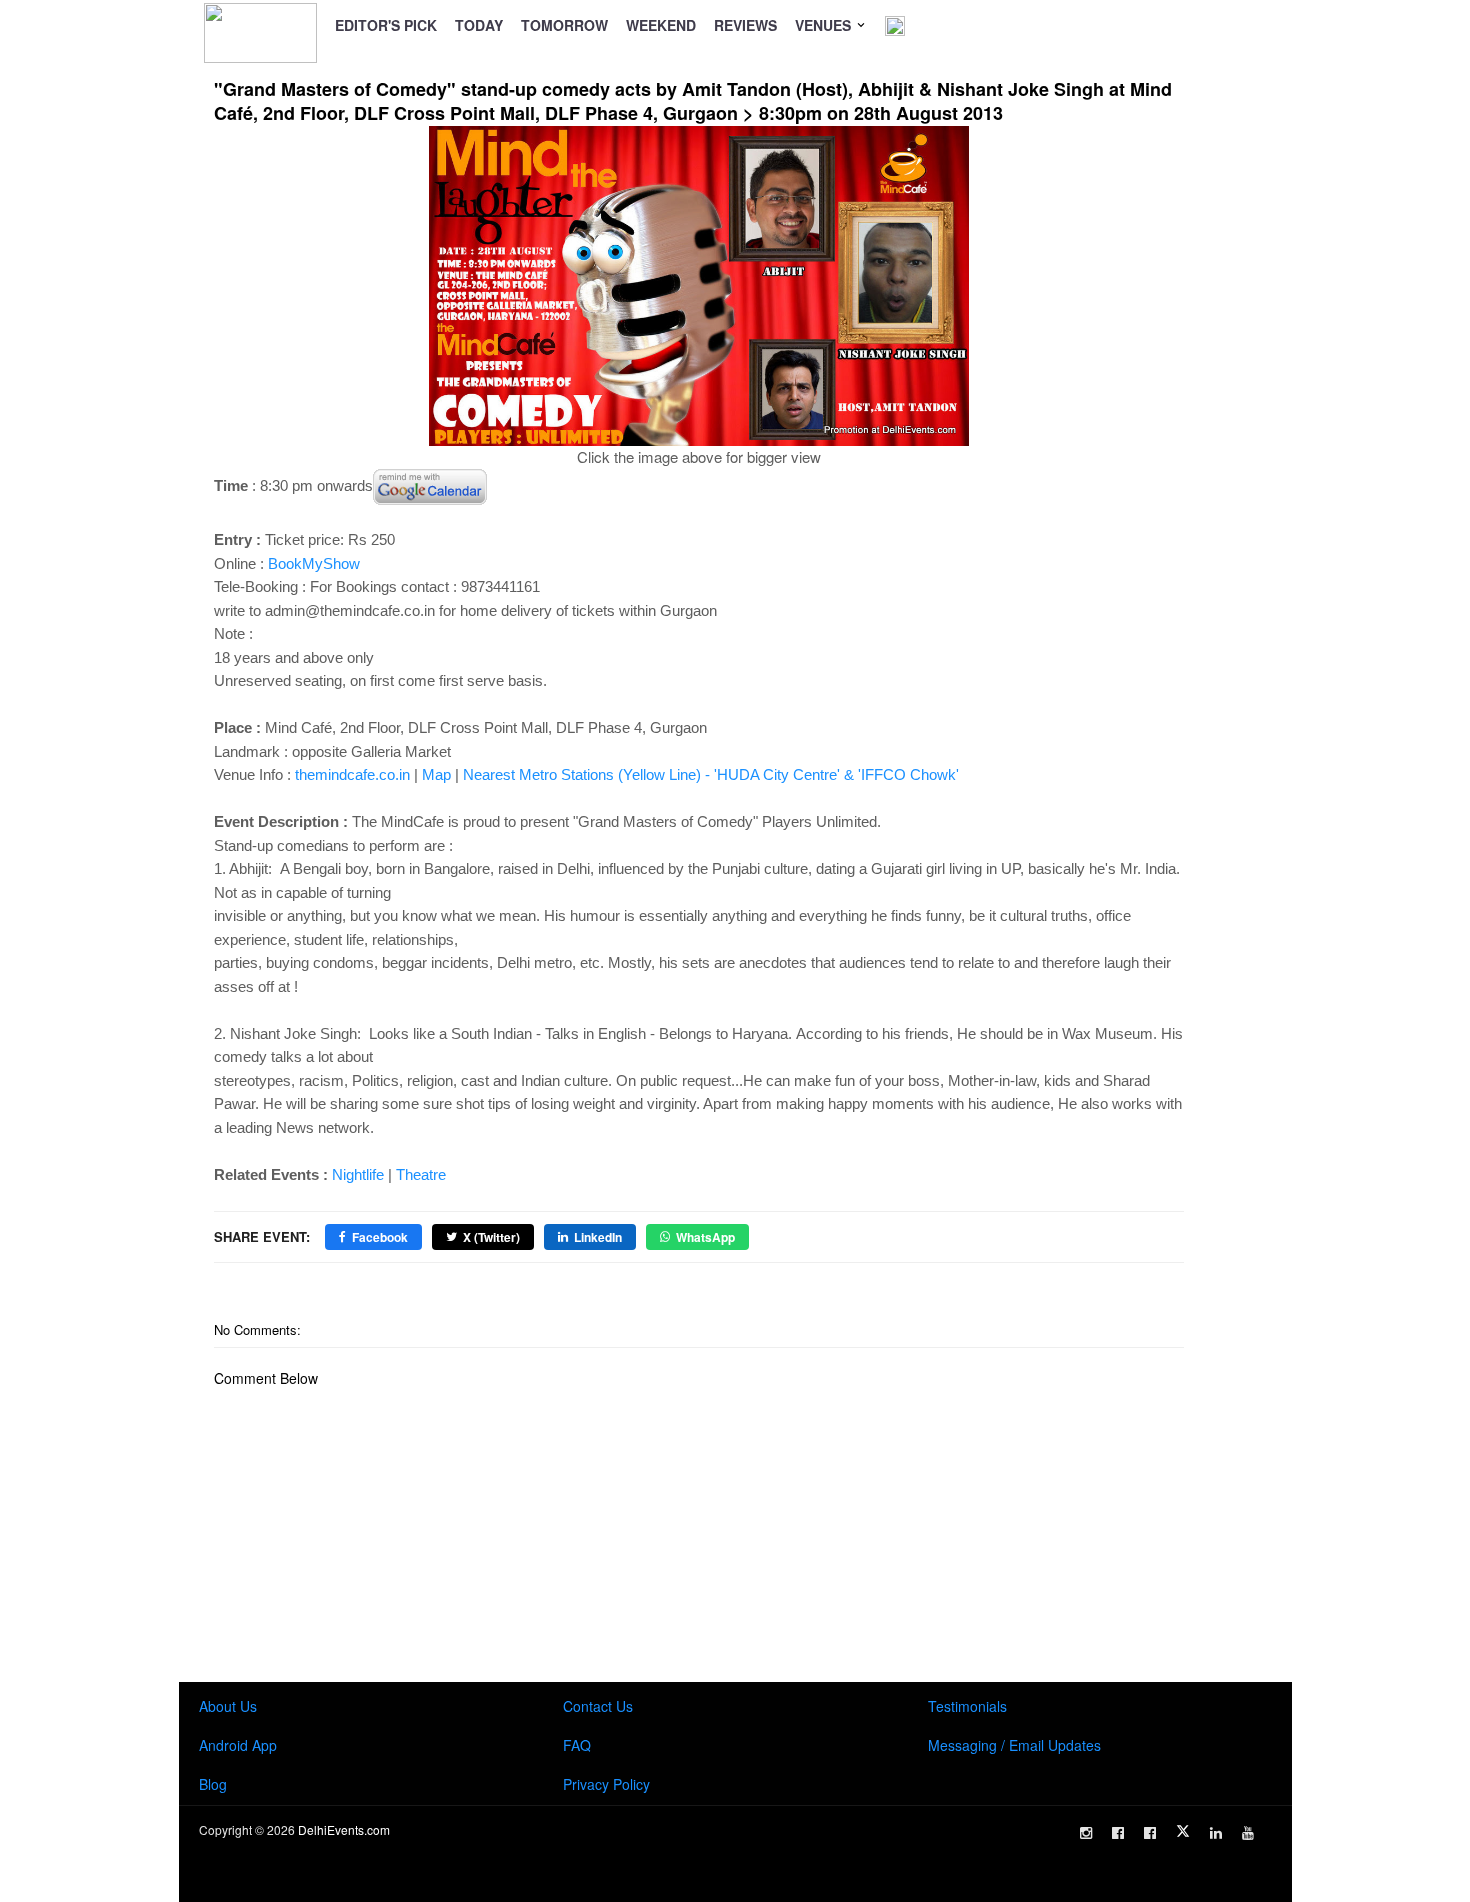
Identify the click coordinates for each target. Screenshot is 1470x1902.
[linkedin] (1216, 1833)
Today (479, 25)
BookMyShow (314, 563)
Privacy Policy (606, 1784)
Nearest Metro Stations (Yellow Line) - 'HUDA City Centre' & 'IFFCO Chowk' (711, 774)
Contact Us (598, 1706)
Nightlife (358, 1174)
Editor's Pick (386, 25)
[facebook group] (1150, 1833)
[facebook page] (1118, 1833)
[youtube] (1248, 1833)
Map (436, 774)
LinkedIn (598, 1237)
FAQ (577, 1745)
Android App (238, 1745)
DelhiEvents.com (344, 1829)
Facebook (380, 1237)
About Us (228, 1706)
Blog (213, 1784)
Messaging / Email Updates (1014, 1745)
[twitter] (1183, 1831)
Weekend (661, 25)
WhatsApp (705, 1237)
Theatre (421, 1174)
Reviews (745, 25)
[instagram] (1086, 1833)
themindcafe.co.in (352, 774)
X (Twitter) (491, 1237)
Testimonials (967, 1706)
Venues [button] (825, 25)
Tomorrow (564, 25)
